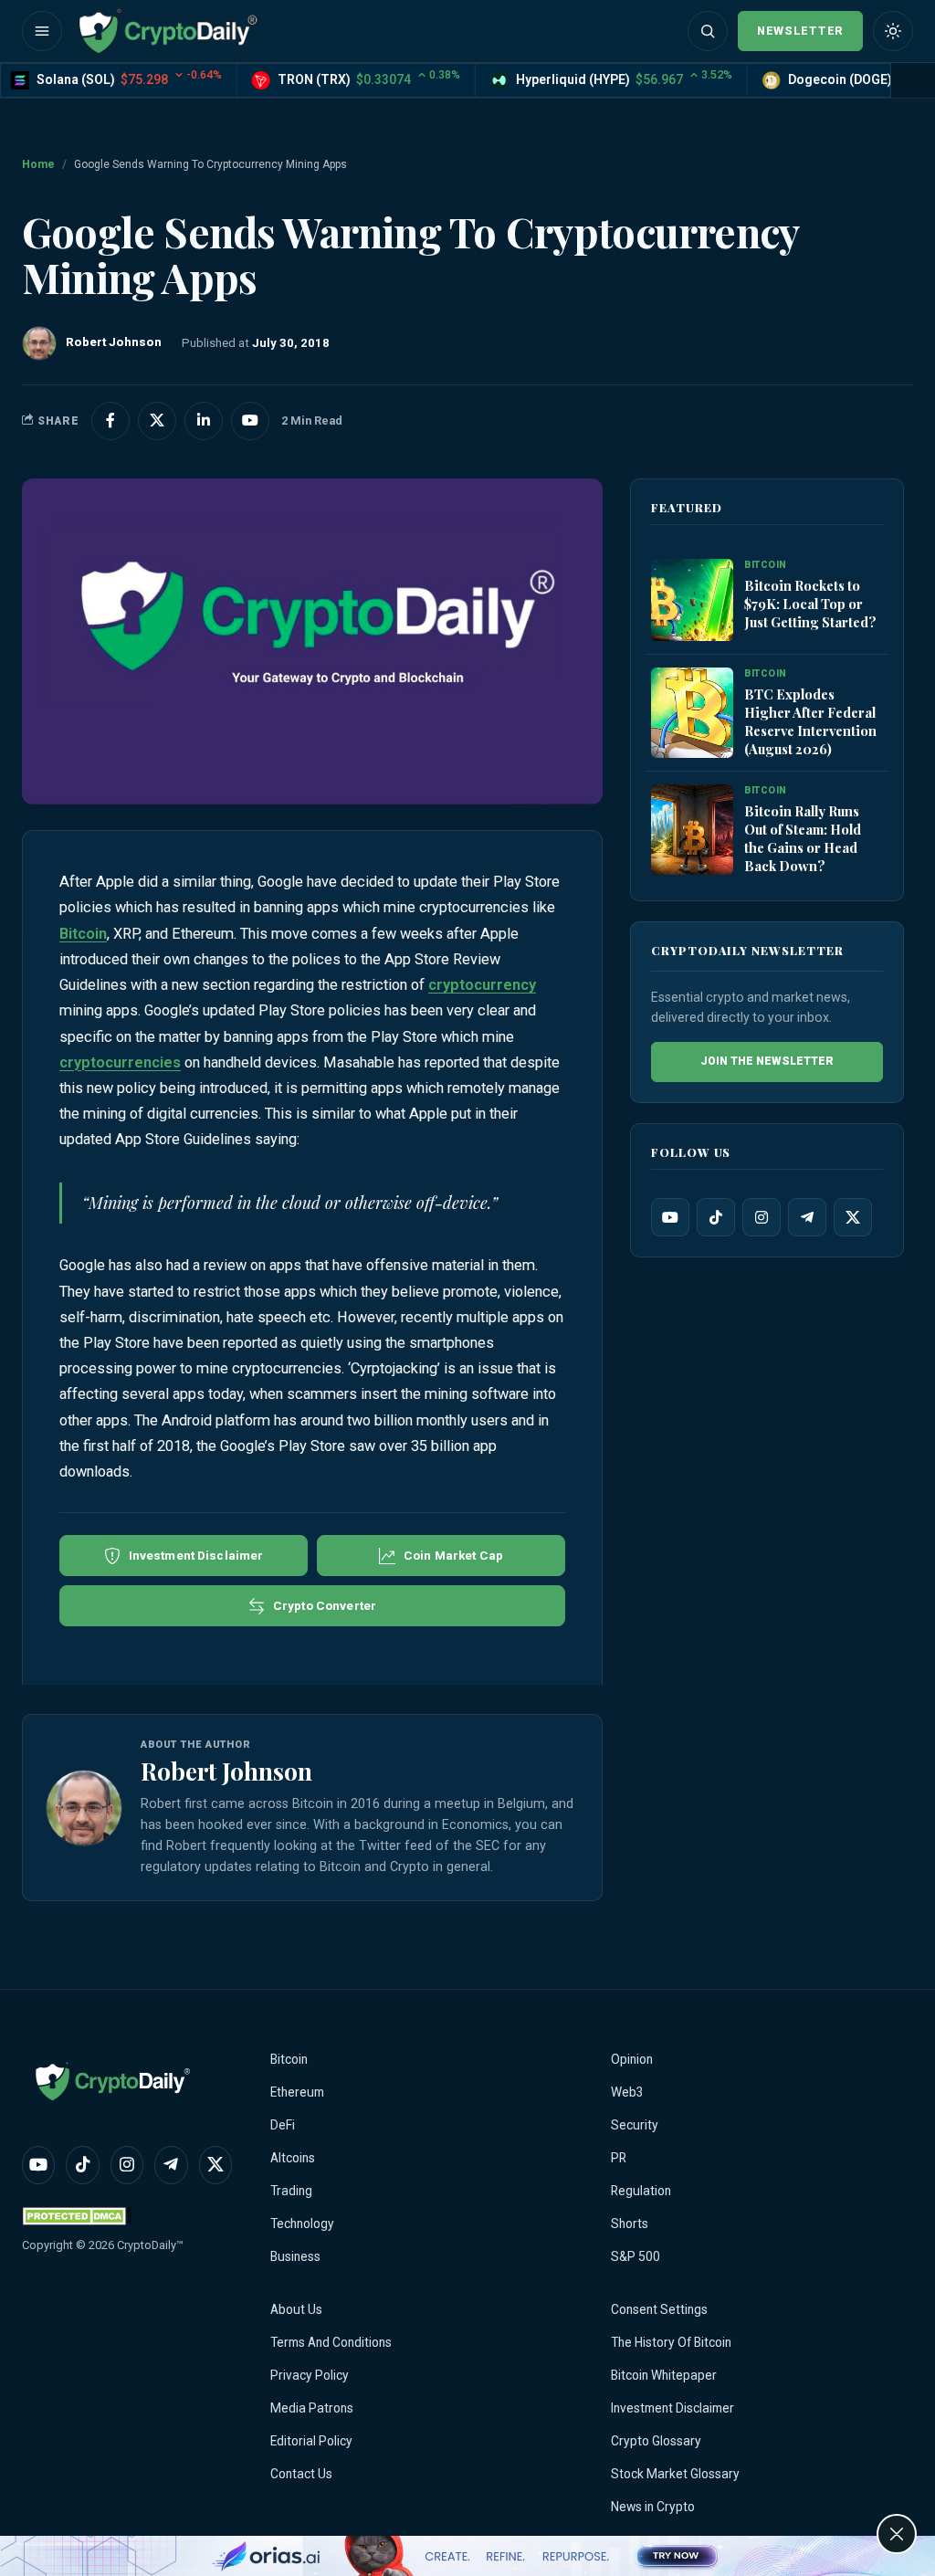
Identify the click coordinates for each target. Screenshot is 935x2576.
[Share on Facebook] (110, 421)
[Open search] (708, 31)
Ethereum (297, 2092)
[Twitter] (853, 1217)
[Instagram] (762, 1217)
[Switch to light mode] (893, 31)
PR (619, 2158)
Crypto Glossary (656, 2441)
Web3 (627, 2092)
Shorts (630, 2224)
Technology (302, 2224)
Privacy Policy (310, 2375)
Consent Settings (659, 2309)
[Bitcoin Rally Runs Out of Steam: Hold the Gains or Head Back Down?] (692, 830)
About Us (296, 2309)
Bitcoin (83, 934)
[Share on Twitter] (157, 421)
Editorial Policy (311, 2441)
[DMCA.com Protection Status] (77, 2216)
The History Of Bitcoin (671, 2342)
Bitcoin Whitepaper (664, 2375)
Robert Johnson (226, 1771)
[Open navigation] (42, 31)
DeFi (283, 2125)
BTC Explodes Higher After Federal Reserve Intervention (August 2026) (810, 721)
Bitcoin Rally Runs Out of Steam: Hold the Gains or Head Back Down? (803, 838)
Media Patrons (312, 2408)
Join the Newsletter (767, 1061)
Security (635, 2125)
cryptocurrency (482, 985)
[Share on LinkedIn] (204, 421)
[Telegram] (807, 1217)
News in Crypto (653, 2507)
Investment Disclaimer (672, 2408)
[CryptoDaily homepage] (168, 31)
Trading (291, 2191)
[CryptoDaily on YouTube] (250, 421)
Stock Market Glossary (675, 2474)
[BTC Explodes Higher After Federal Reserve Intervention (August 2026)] (692, 713)
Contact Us (301, 2474)
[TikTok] (716, 1217)
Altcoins (293, 2158)
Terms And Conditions (331, 2342)
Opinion (632, 2059)
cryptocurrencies (120, 1062)
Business (295, 2256)
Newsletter (800, 31)
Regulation (641, 2191)
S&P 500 (636, 2256)
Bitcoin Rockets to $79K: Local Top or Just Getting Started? (810, 604)
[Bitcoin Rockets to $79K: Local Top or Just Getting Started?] (692, 600)
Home (38, 164)
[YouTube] (670, 1217)
